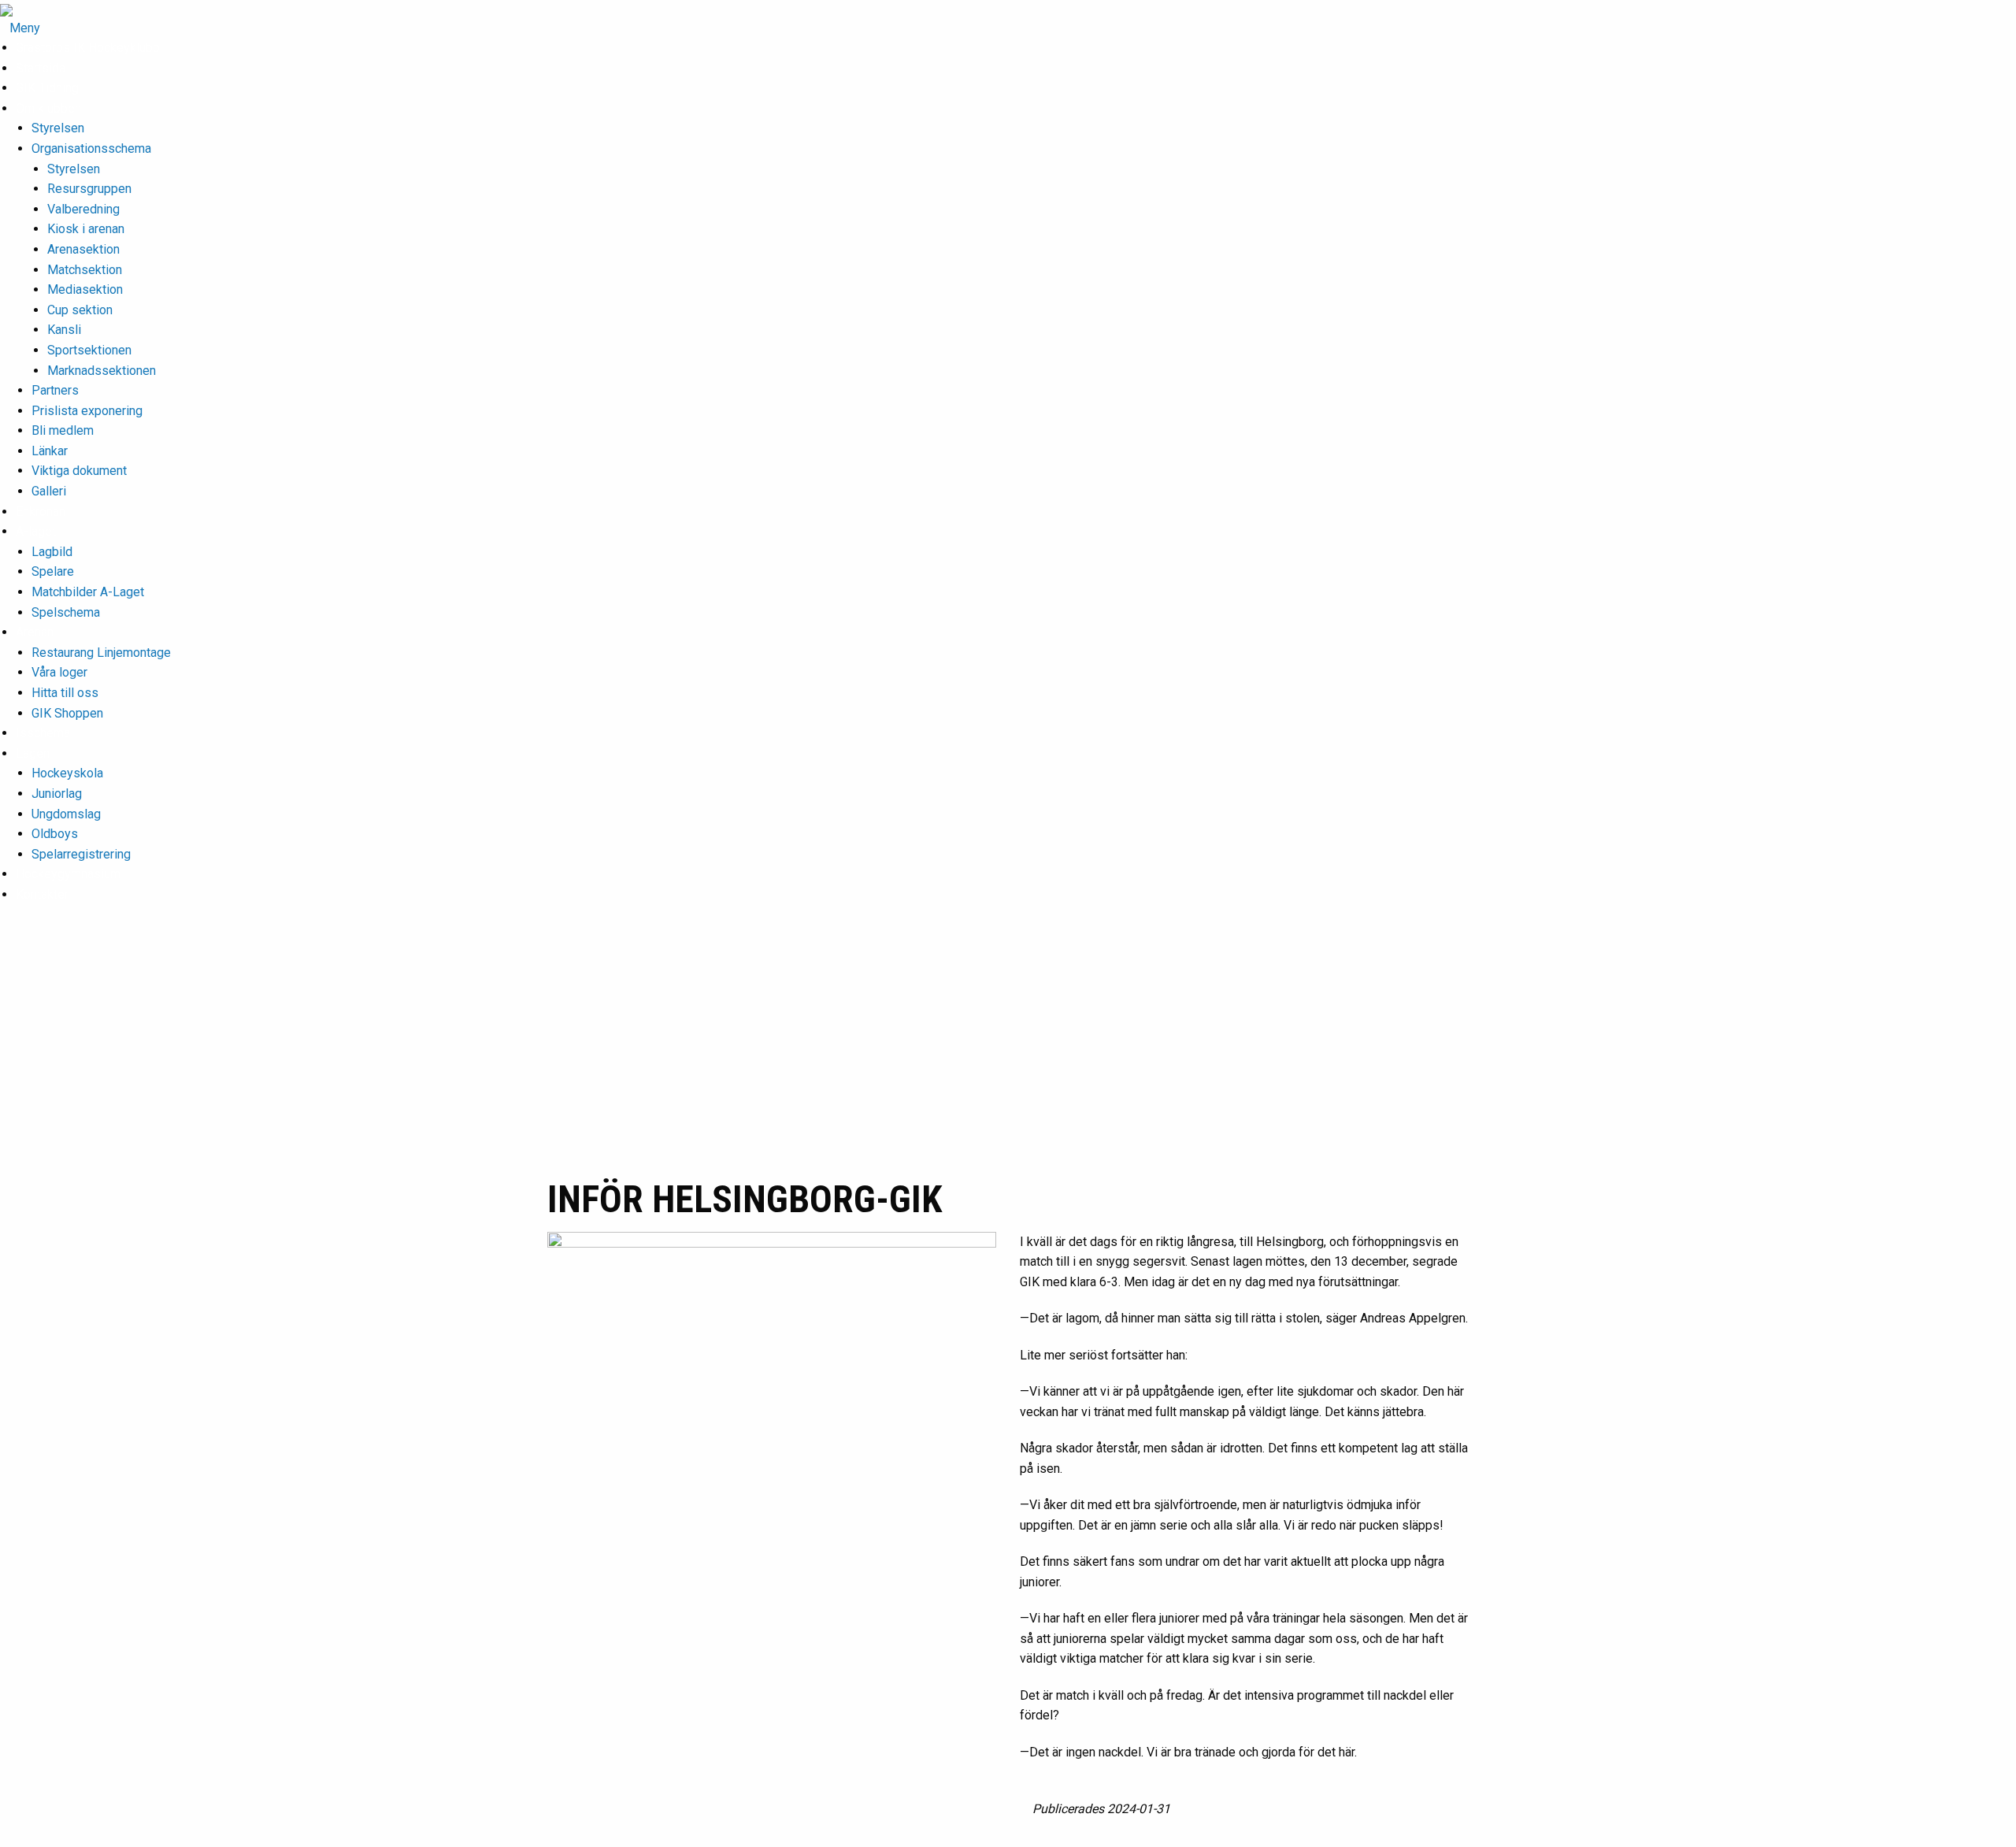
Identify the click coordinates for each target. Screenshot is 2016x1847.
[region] (1008, 1055)
